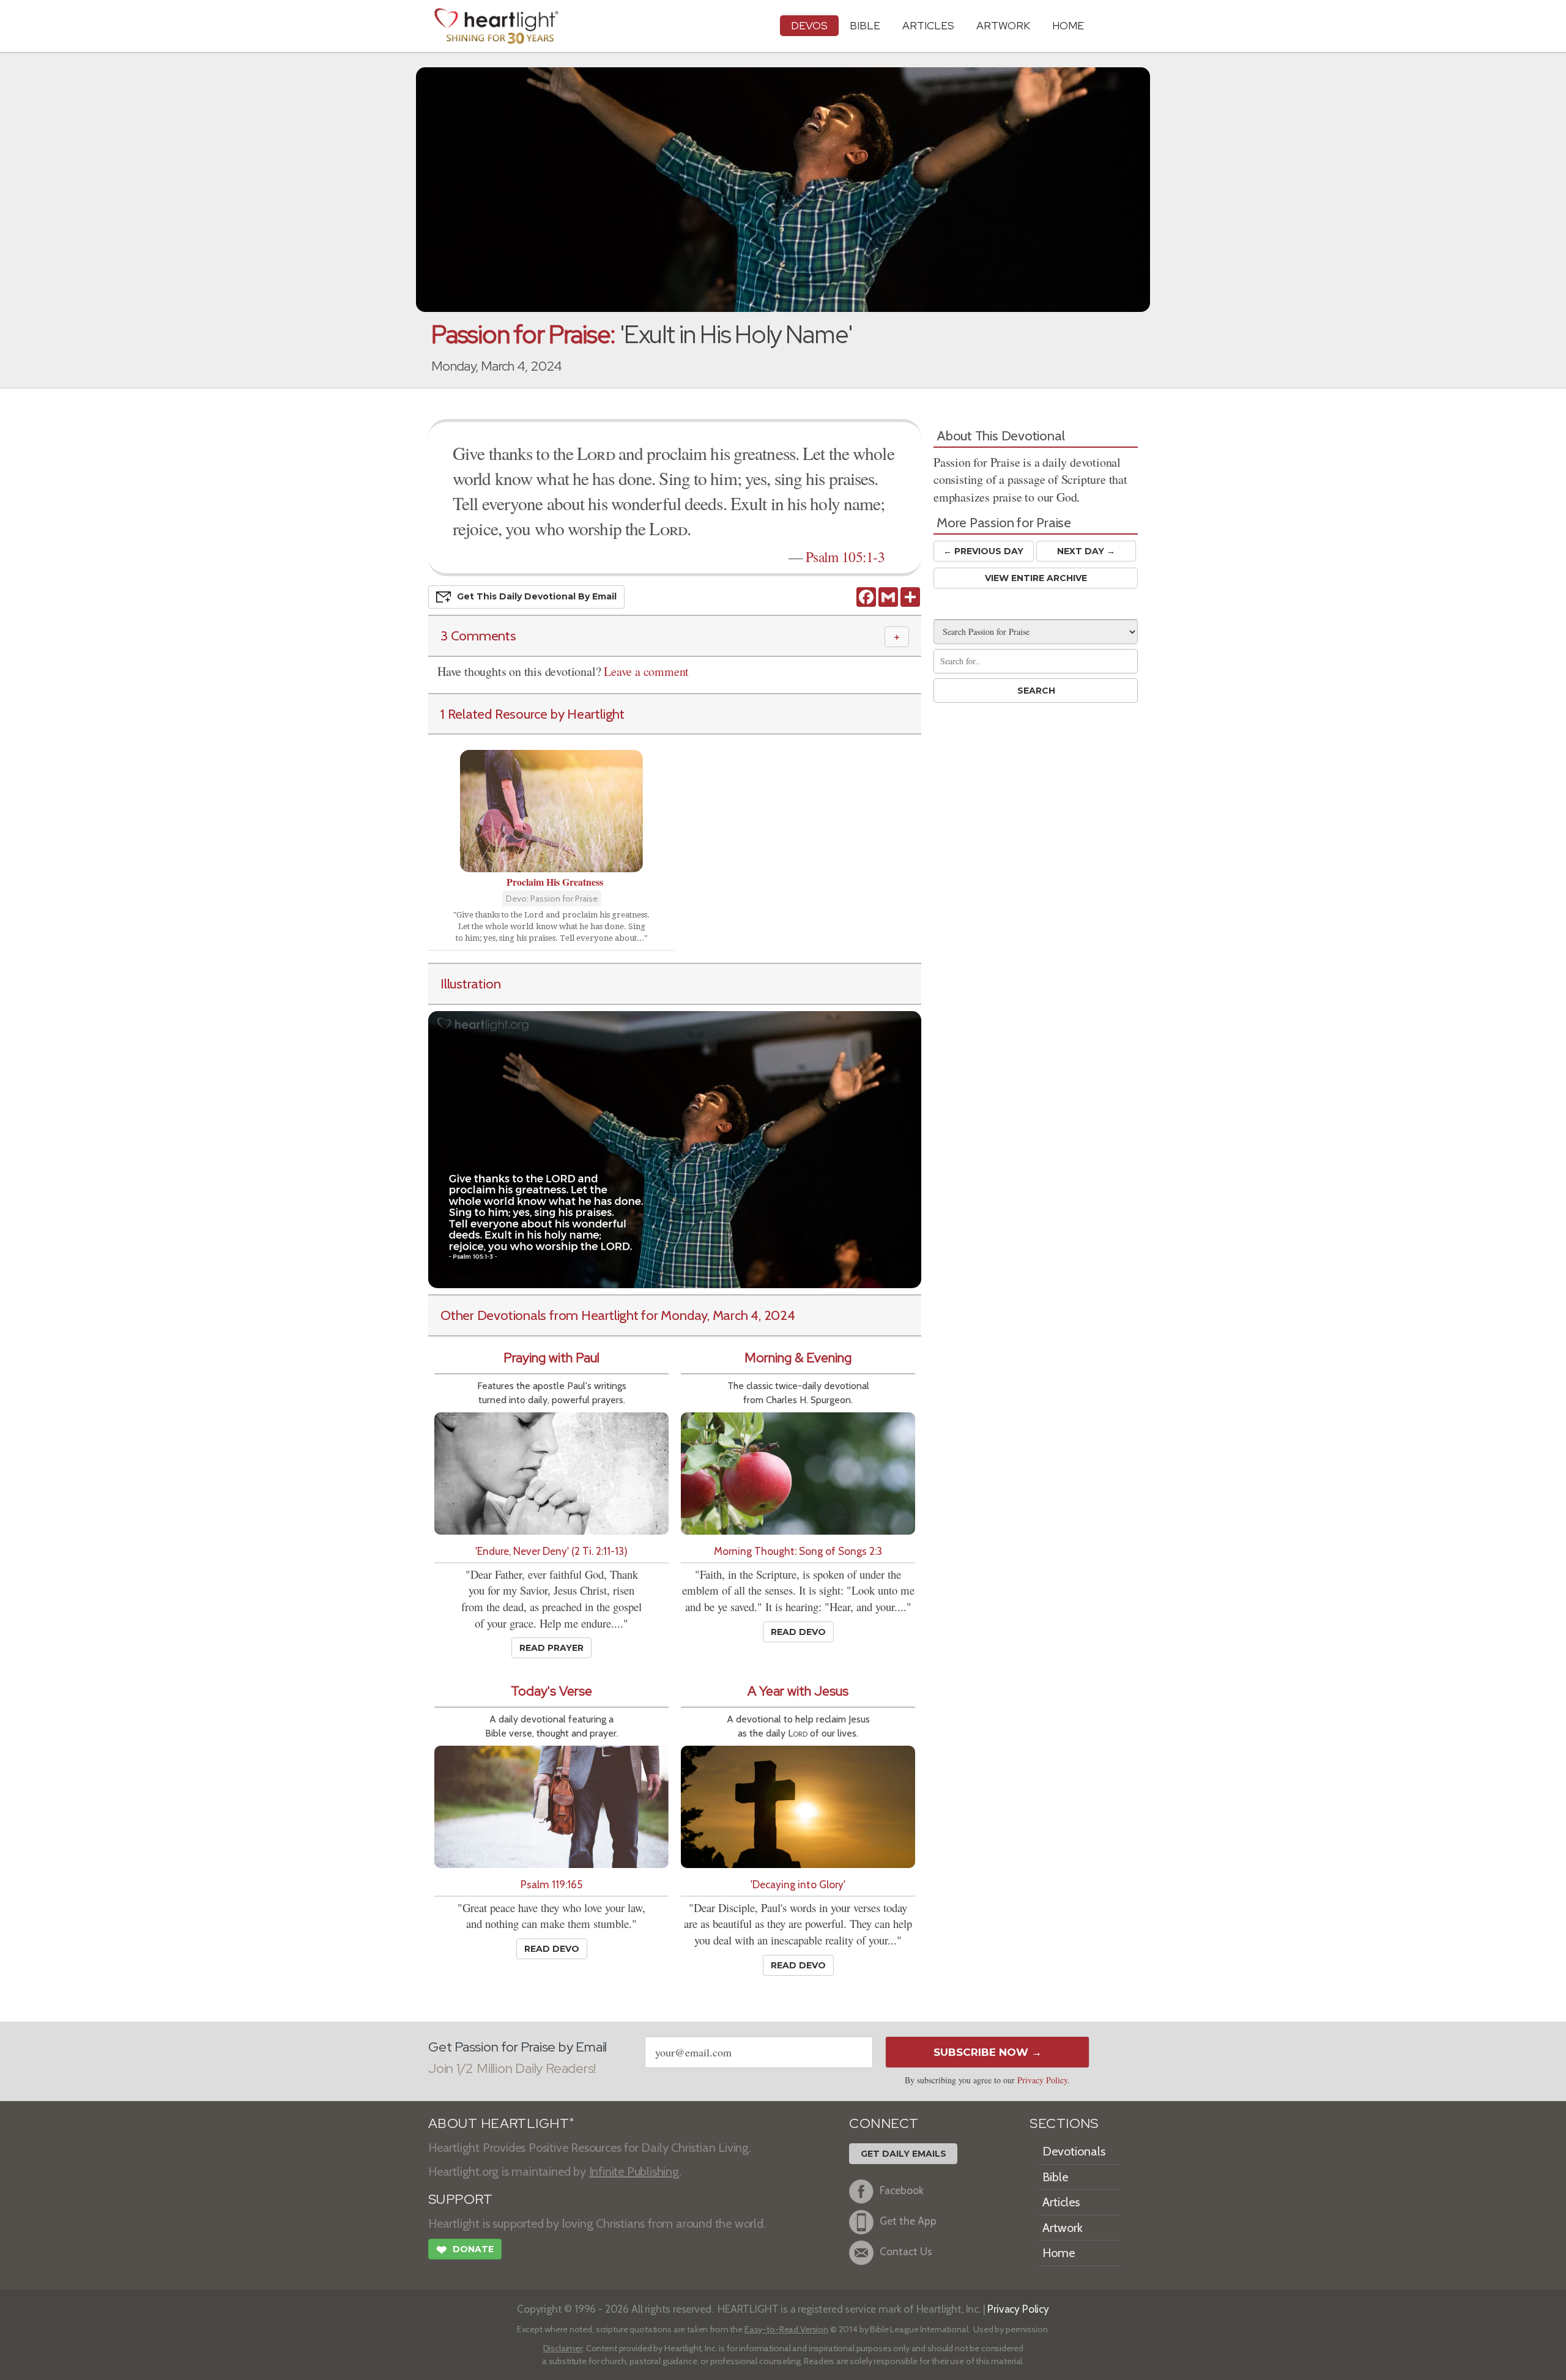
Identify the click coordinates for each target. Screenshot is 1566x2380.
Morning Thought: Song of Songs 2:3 (798, 1551)
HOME (1068, 25)
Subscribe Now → (988, 2052)
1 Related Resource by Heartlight (533, 714)
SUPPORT (460, 2199)
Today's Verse (551, 1691)
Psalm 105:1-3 (845, 557)
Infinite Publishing (634, 2171)
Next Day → (1086, 551)
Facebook (902, 2190)
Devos (809, 25)
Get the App (908, 2221)
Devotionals (1074, 2151)
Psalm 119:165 (551, 1884)
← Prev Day (983, 551)
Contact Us (906, 2251)
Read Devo (798, 1632)
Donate (465, 2250)
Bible (865, 25)
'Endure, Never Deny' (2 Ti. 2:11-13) (551, 1551)
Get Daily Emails (904, 2154)
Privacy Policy (1042, 2080)
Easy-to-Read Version (786, 2329)
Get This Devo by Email (537, 596)
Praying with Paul (551, 1358)
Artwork (1003, 25)
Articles (928, 25)
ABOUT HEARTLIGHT (501, 2123)
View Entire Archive (1036, 578)
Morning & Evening (798, 1358)
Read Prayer (551, 1648)
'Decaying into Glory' (798, 1884)
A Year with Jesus (798, 1691)
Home (1059, 2253)
